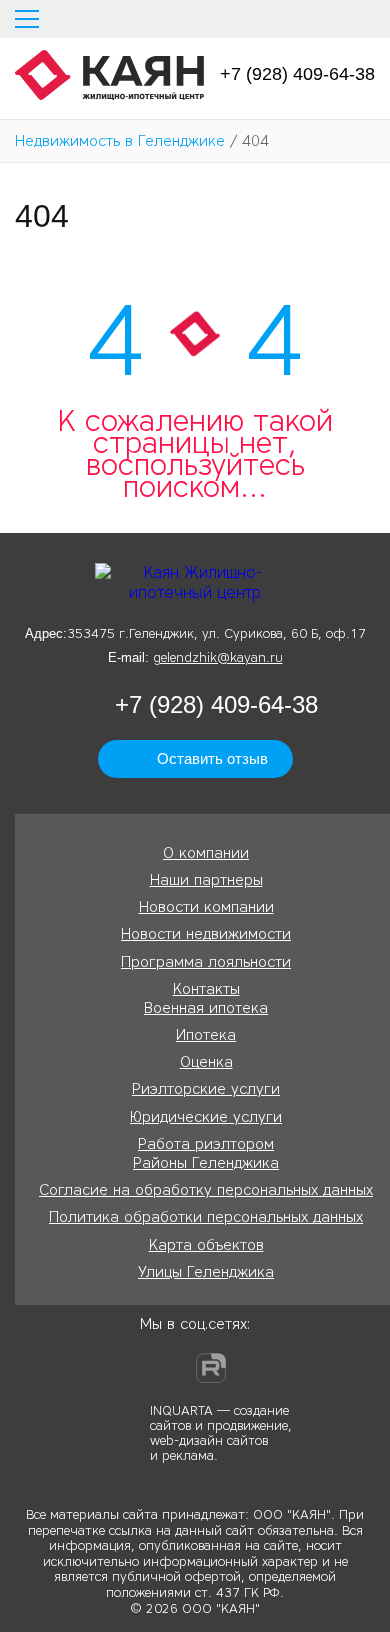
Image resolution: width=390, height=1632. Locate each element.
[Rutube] (211, 1368)
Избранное (330, 19)
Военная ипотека (206, 1008)
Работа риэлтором (206, 1144)
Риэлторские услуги (206, 1089)
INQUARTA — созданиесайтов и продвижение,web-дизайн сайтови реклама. (221, 1432)
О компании (206, 853)
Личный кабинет (367, 19)
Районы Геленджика (206, 1163)
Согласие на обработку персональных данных (206, 1190)
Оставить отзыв (212, 758)
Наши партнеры (206, 880)
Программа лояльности (206, 962)
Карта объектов (206, 1245)
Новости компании (206, 907)
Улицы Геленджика (206, 1272)
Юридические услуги (206, 1117)
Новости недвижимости (206, 934)
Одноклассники (135, 1368)
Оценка (206, 1062)
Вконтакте (173, 1368)
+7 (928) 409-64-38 (297, 74)
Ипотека (206, 1035)
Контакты (206, 989)
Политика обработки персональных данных (206, 1217)
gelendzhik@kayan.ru (218, 657)
